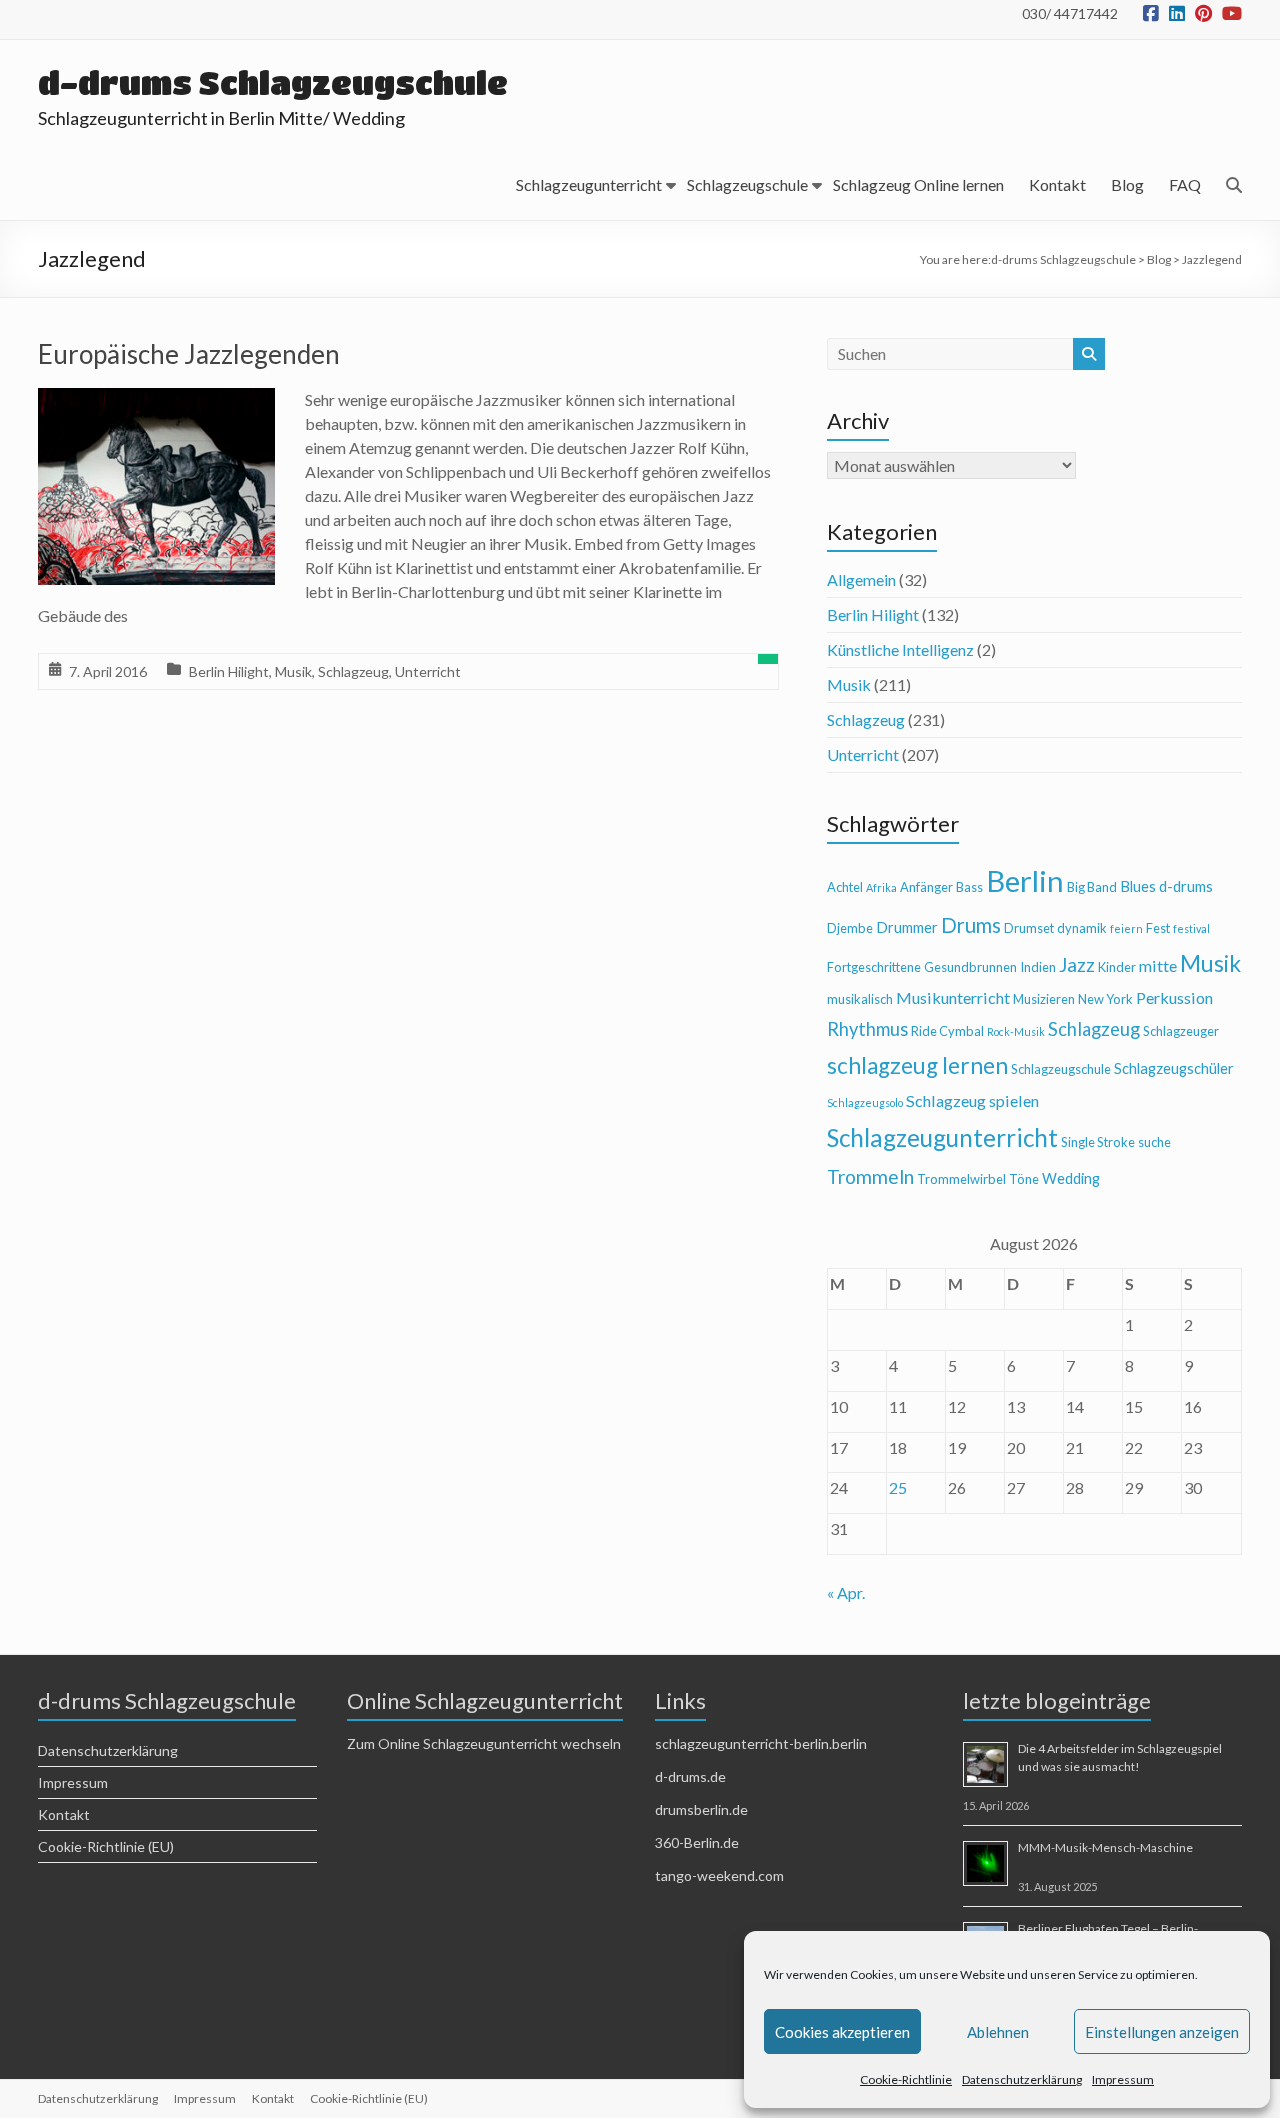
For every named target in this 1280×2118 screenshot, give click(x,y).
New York (1105, 999)
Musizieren (1044, 999)
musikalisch (860, 999)
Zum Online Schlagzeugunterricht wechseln (484, 1743)
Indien (1038, 967)
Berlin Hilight (229, 671)
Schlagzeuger (1181, 1031)
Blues (1138, 886)
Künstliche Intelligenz (900, 649)
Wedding (1071, 1178)
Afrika (881, 887)
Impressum (1123, 2079)
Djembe (850, 928)
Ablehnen (998, 2032)
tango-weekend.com (719, 1875)
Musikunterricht (953, 997)
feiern (1126, 928)
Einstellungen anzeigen (1162, 2032)
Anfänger (926, 887)
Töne (1024, 1179)
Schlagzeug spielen (972, 1100)
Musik (293, 671)
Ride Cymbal (947, 1031)
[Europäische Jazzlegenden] (156, 401)
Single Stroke (1098, 1142)
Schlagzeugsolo (865, 1102)
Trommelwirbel (961, 1179)
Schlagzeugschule (747, 184)
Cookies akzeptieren (842, 2032)
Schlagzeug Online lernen (918, 184)
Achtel (845, 887)
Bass (969, 887)
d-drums (1186, 886)
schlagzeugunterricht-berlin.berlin (761, 1743)
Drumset (1029, 928)
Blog (1127, 184)
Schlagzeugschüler (1174, 1068)
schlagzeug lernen (917, 1065)
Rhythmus (867, 1029)
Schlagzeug (353, 671)
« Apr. (846, 1592)
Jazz (1077, 964)
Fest (1158, 928)
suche (1154, 1142)
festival (1191, 928)
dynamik (1082, 928)
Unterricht (428, 671)
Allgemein (861, 579)
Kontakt (1057, 184)
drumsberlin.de (701, 1809)
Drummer (907, 927)
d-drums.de (690, 1776)
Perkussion (1174, 997)
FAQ (1185, 184)
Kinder (1117, 967)
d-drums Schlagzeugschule (273, 82)
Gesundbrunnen (970, 967)
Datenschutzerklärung (1022, 2079)
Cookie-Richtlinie (906, 2079)
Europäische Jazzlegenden (189, 354)
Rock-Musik (1016, 1031)
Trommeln (870, 1176)
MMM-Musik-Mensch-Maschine (1105, 1847)
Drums (971, 925)
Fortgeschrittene (874, 967)
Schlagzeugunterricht (589, 184)
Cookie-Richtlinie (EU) (106, 1846)
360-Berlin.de (697, 1842)
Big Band (1092, 887)
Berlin (1025, 880)
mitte (1158, 965)
